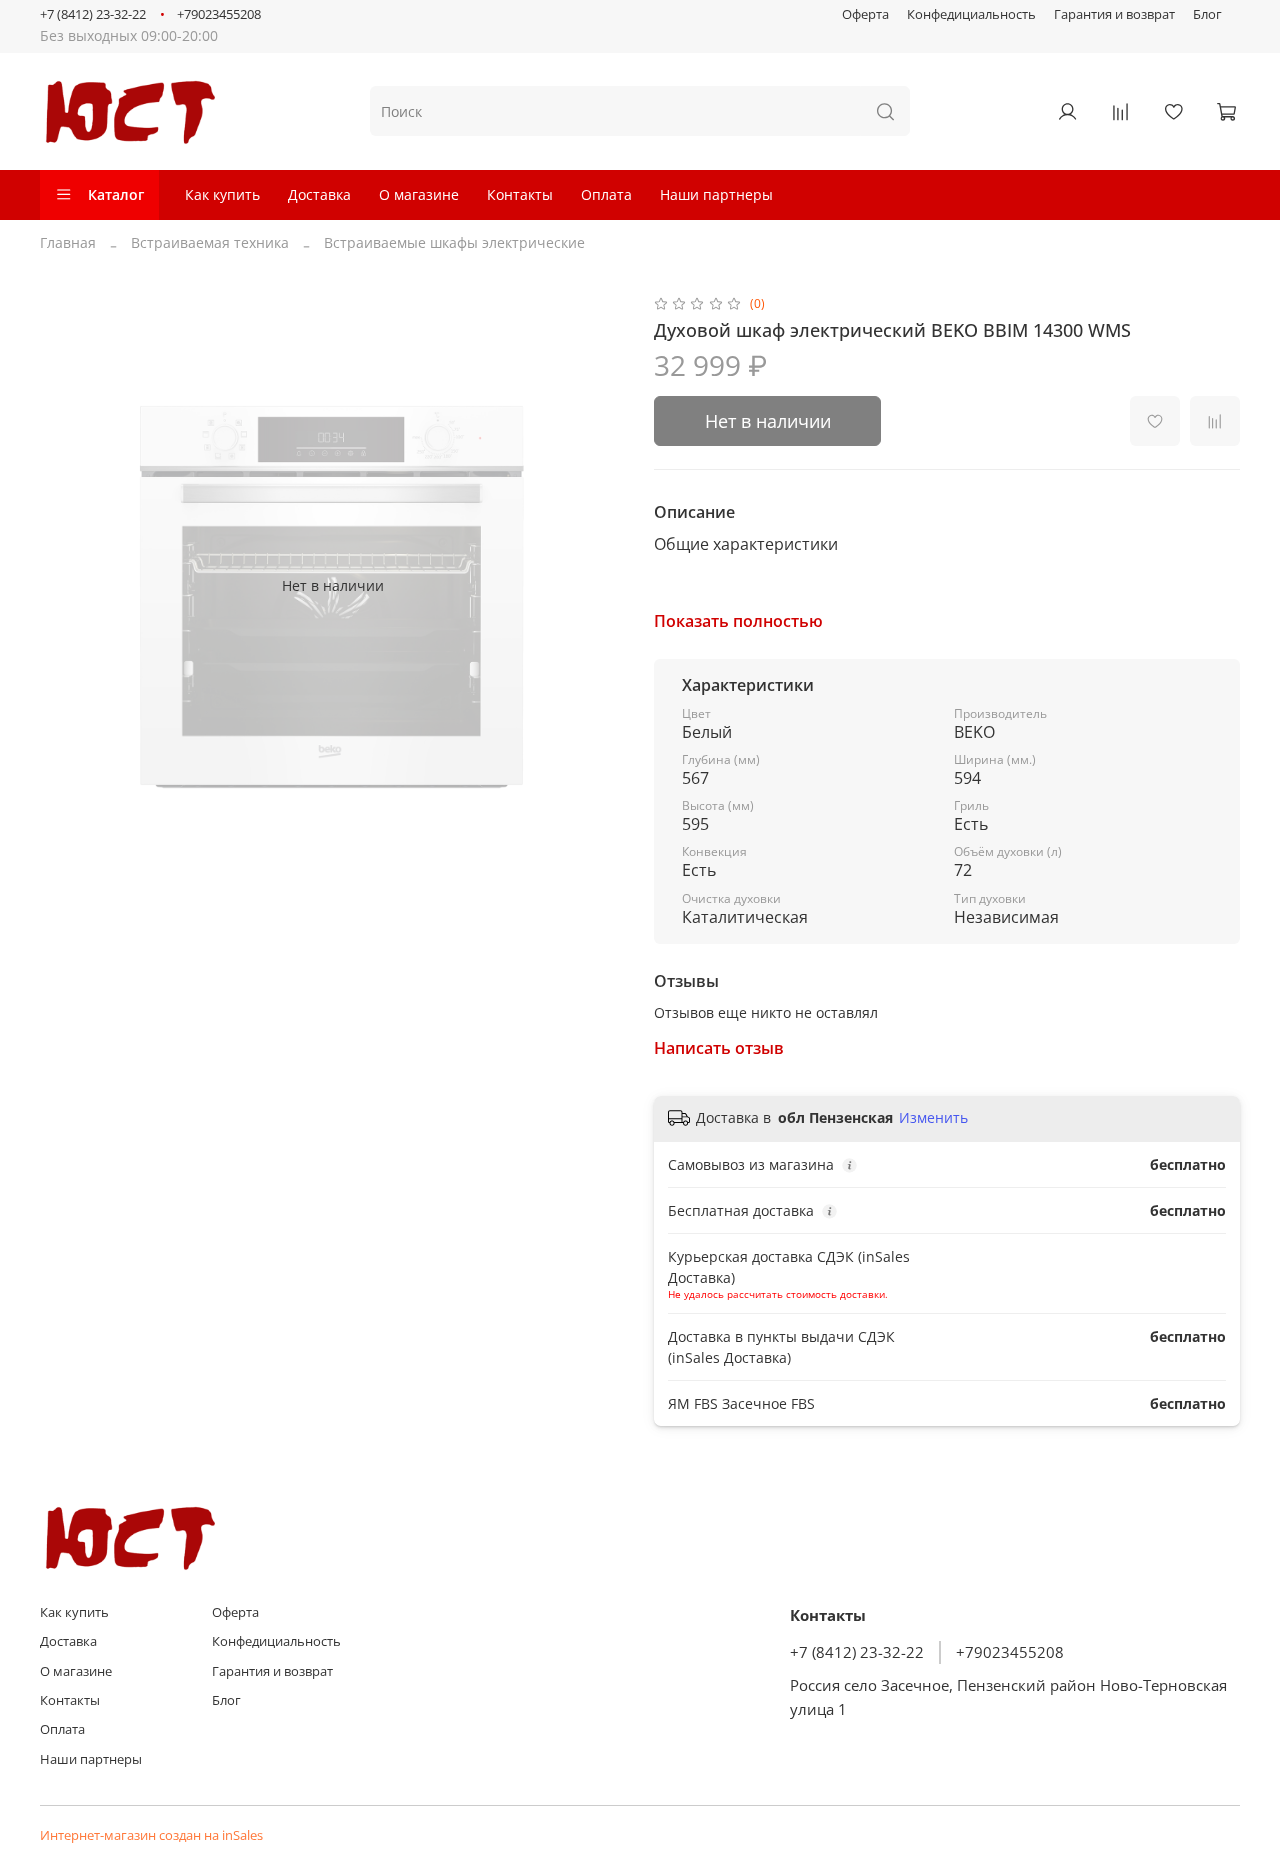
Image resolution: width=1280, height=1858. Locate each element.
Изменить (933, 1118)
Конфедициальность (971, 14)
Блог (1207, 14)
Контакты (520, 194)
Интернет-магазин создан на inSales (151, 1835)
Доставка (319, 194)
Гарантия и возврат (1114, 14)
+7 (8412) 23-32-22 (93, 14)
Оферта (865, 14)
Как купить (222, 194)
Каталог (116, 194)
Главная (68, 242)
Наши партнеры (716, 194)
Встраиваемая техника (210, 242)
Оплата (606, 194)
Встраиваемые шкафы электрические (454, 242)
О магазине (419, 194)
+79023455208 (219, 14)
